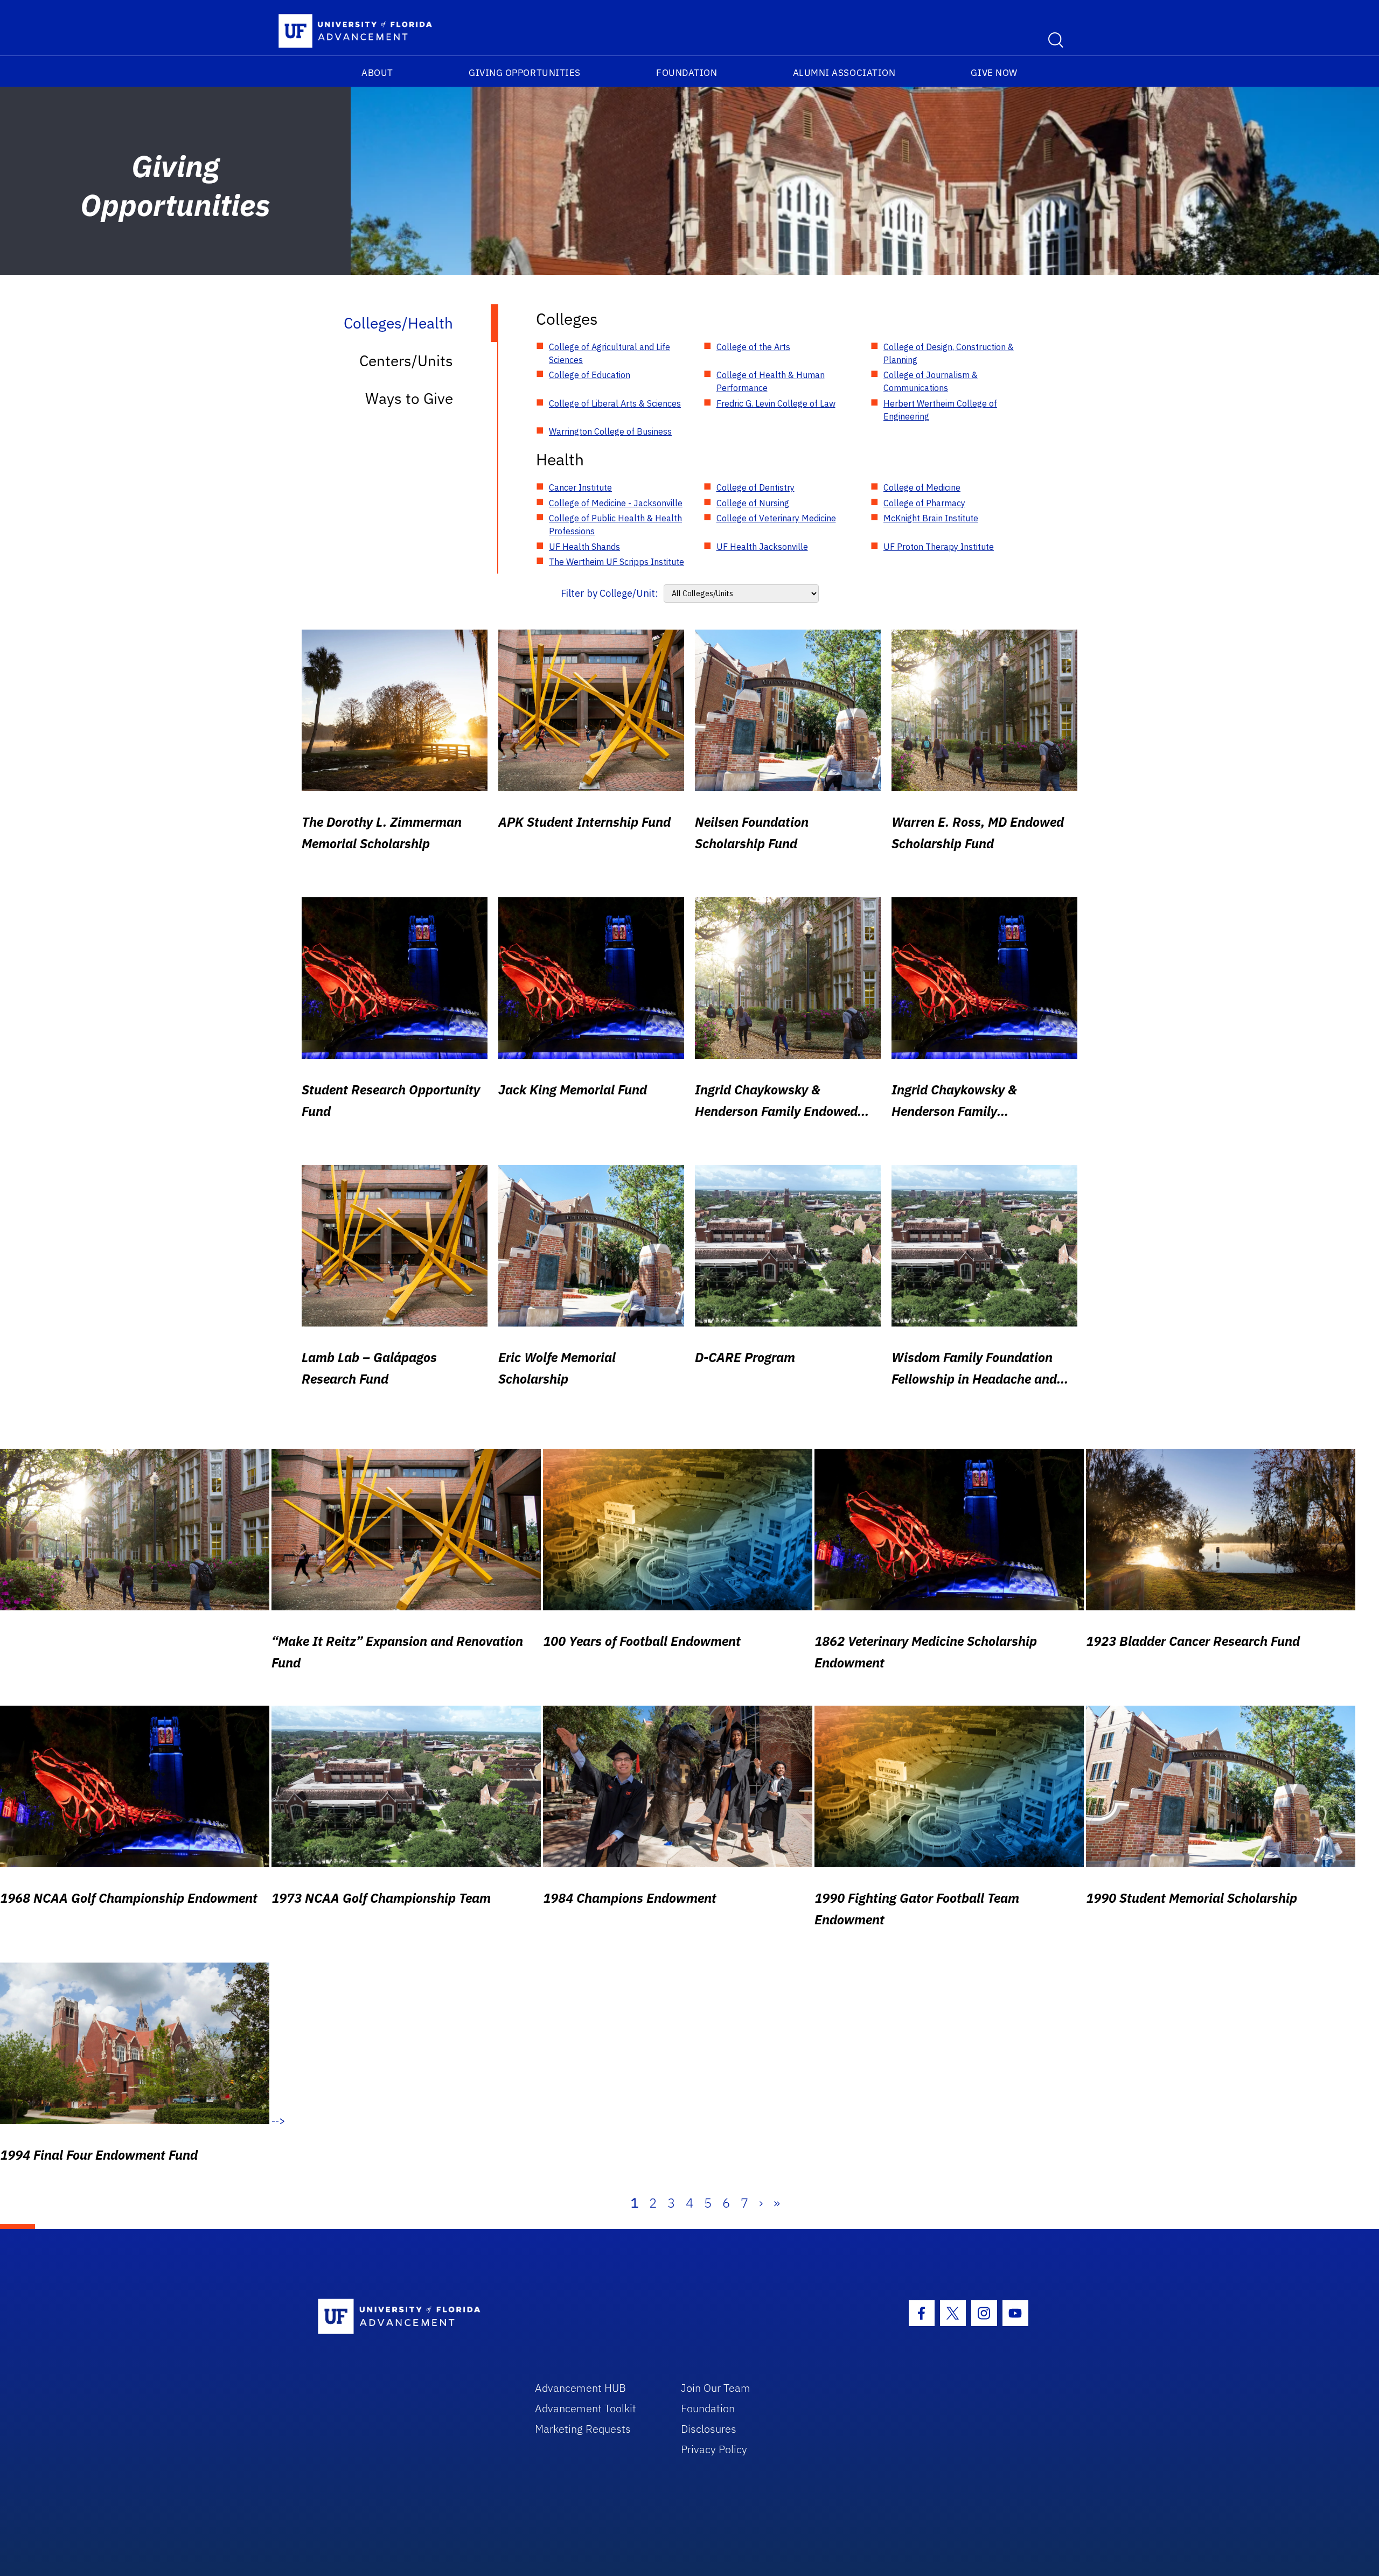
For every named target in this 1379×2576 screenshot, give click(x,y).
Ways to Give (409, 398)
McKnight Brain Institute (931, 518)
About (377, 73)
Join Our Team (716, 2388)
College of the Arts (753, 347)
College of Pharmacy (924, 503)
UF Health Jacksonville (762, 547)
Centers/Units (406, 361)
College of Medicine (922, 487)
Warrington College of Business (610, 431)
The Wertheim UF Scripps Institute (617, 562)
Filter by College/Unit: (610, 593)
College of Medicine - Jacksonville (616, 503)
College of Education (590, 375)
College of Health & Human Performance (771, 381)
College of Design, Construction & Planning (949, 353)
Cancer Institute (580, 487)
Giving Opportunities (525, 73)
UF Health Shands (584, 547)
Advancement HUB (580, 2388)
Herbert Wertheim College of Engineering (940, 410)
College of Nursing (753, 503)
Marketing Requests (583, 2429)
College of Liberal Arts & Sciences (615, 403)
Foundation (687, 73)
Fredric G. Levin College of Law (776, 403)
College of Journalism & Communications (931, 381)
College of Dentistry (755, 487)
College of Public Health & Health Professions (615, 525)
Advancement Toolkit (586, 2408)
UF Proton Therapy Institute (939, 547)
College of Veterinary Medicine (776, 518)
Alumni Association (844, 73)
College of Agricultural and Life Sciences (610, 353)
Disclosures (709, 2429)
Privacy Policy (714, 2449)
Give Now (994, 73)
